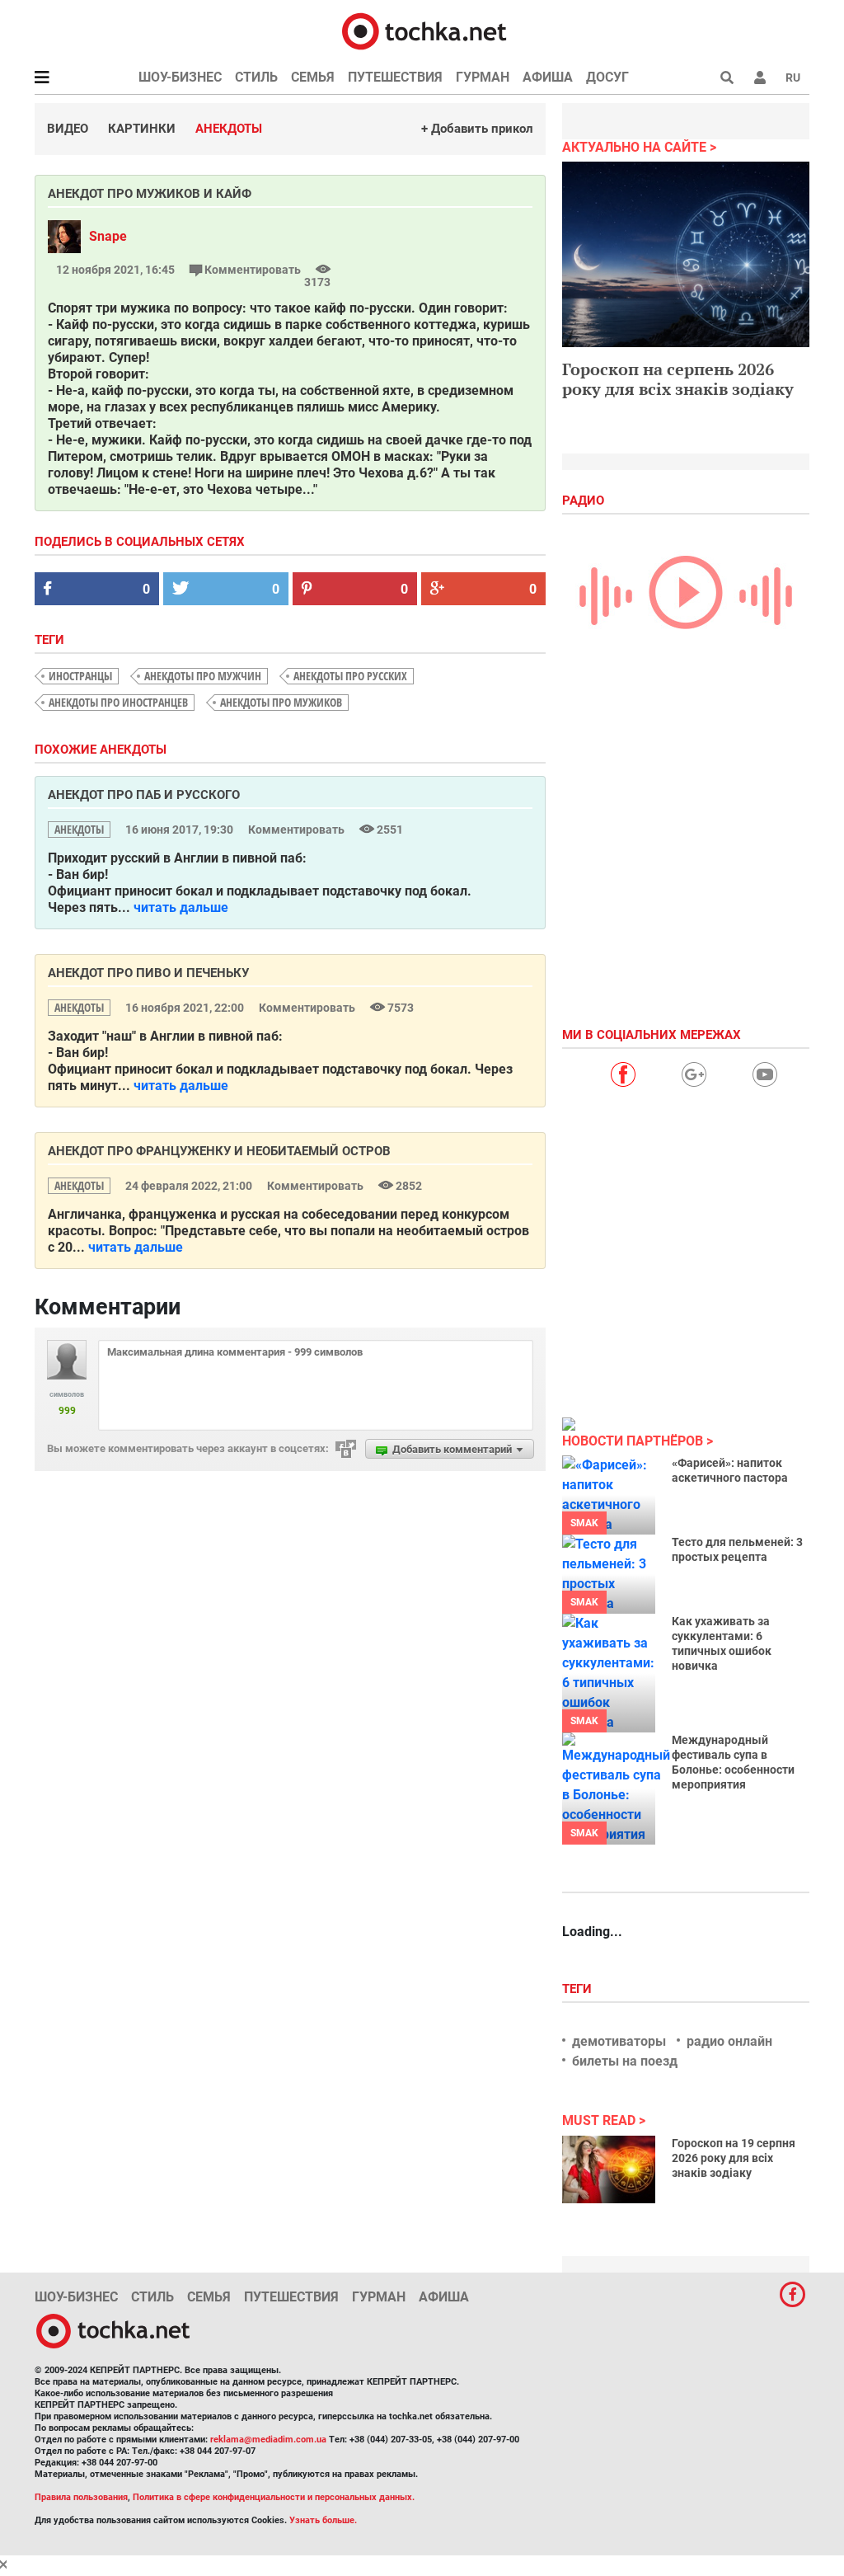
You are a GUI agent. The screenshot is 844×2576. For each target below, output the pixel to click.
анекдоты (79, 829)
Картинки (142, 129)
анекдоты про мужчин (203, 676)
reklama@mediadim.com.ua (268, 2440)
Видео (68, 129)
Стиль (256, 77)
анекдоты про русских (350, 676)
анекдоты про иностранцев (118, 702)
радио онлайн (729, 2041)
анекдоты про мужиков (281, 702)
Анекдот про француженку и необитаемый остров (219, 1151)
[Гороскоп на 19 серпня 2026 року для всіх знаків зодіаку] (609, 2169)
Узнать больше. (323, 2520)
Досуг (607, 77)
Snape (108, 236)
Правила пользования (81, 2497)
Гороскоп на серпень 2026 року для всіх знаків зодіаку (678, 379)
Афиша (548, 77)
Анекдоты (229, 129)
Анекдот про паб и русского (144, 795)
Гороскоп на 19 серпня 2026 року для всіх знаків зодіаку (734, 2158)
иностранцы (80, 676)
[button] (760, 78)
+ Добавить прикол (477, 129)
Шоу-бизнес (180, 77)
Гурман (483, 77)
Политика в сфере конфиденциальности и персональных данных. (274, 2497)
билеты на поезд (625, 2061)
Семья (313, 77)
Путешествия (395, 77)
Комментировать (253, 270)
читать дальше (181, 907)
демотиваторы (619, 2041)
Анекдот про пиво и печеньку (148, 973)
